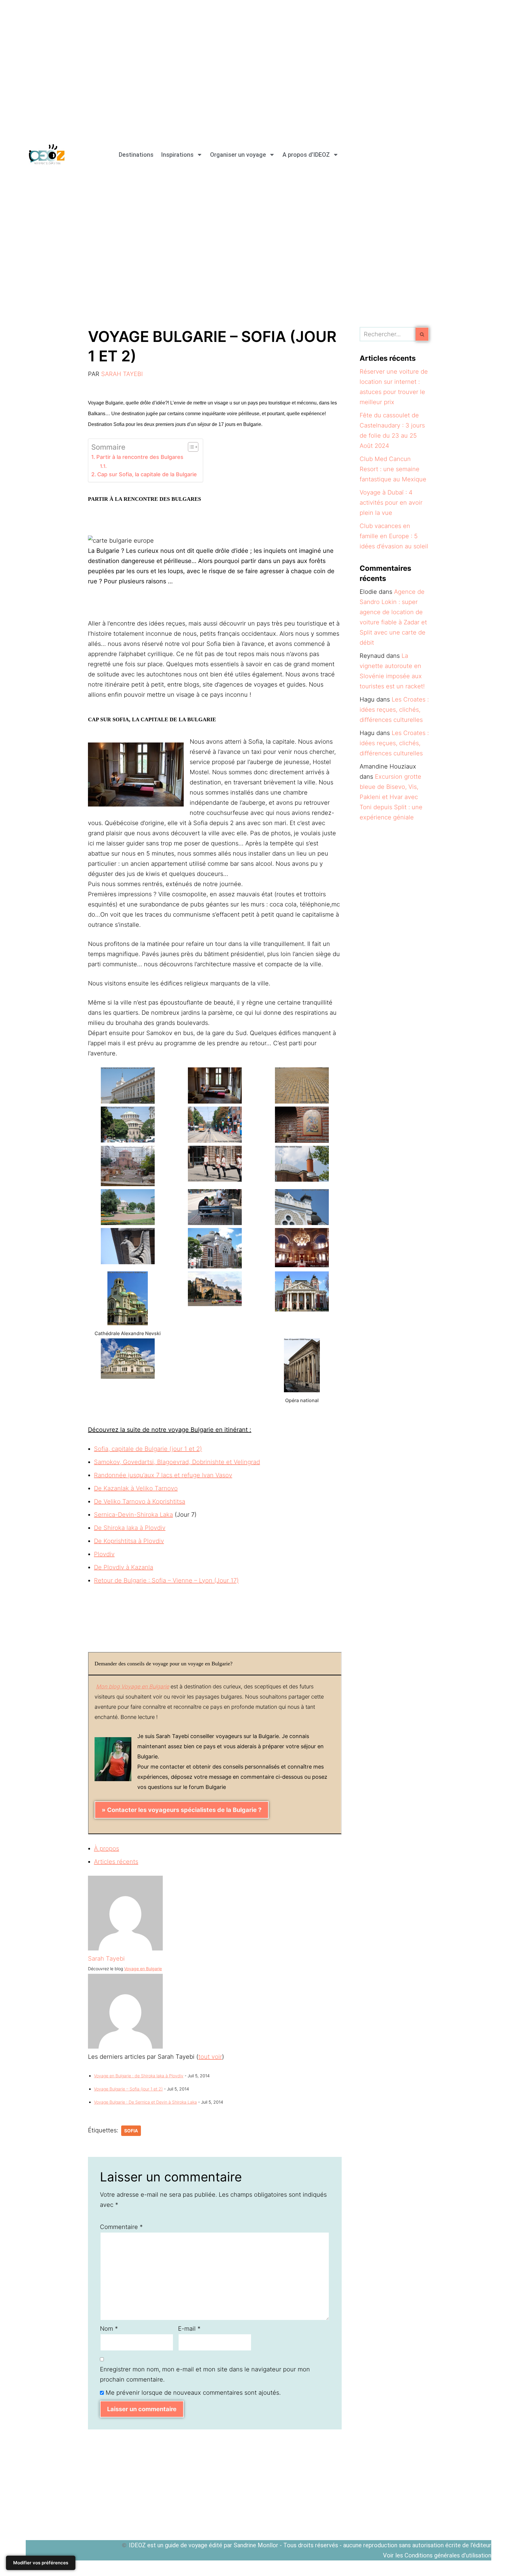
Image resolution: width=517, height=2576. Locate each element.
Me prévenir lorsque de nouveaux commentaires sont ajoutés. (193, 2393)
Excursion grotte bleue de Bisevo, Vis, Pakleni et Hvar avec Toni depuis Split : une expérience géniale (391, 797)
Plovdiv (104, 1554)
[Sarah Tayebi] (125, 1948)
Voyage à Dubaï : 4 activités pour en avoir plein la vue (391, 503)
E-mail (189, 2329)
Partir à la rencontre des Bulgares (140, 457)
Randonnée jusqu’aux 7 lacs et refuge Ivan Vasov (163, 1475)
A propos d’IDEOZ (306, 155)
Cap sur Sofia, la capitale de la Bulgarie (147, 474)
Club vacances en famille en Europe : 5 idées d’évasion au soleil (394, 536)
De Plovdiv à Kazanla (124, 1567)
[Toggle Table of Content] (190, 447)
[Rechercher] (422, 334)
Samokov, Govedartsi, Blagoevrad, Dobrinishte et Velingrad (177, 1462)
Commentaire (121, 2227)
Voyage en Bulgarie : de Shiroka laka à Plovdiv (139, 2076)
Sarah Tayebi (122, 374)
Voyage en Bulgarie (143, 1969)
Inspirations (177, 155)
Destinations (136, 155)
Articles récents (116, 1862)
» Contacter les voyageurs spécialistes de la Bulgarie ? (182, 1810)
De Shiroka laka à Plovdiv (130, 1528)
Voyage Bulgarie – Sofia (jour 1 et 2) (128, 2089)
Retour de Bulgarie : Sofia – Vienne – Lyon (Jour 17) (166, 1580)
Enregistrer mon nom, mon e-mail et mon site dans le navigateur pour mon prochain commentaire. (205, 2374)
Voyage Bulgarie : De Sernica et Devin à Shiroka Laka (145, 2102)
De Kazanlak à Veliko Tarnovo (136, 1488)
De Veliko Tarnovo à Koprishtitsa (140, 1501)
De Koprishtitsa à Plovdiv (129, 1541)
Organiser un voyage (238, 155)
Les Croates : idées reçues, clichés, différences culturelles (394, 710)
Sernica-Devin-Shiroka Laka (133, 1515)
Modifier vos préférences (41, 2563)
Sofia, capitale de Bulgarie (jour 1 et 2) (148, 1449)
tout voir (210, 2057)
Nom (109, 2329)
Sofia (131, 2131)
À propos (107, 1848)
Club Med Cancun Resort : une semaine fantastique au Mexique (393, 469)
